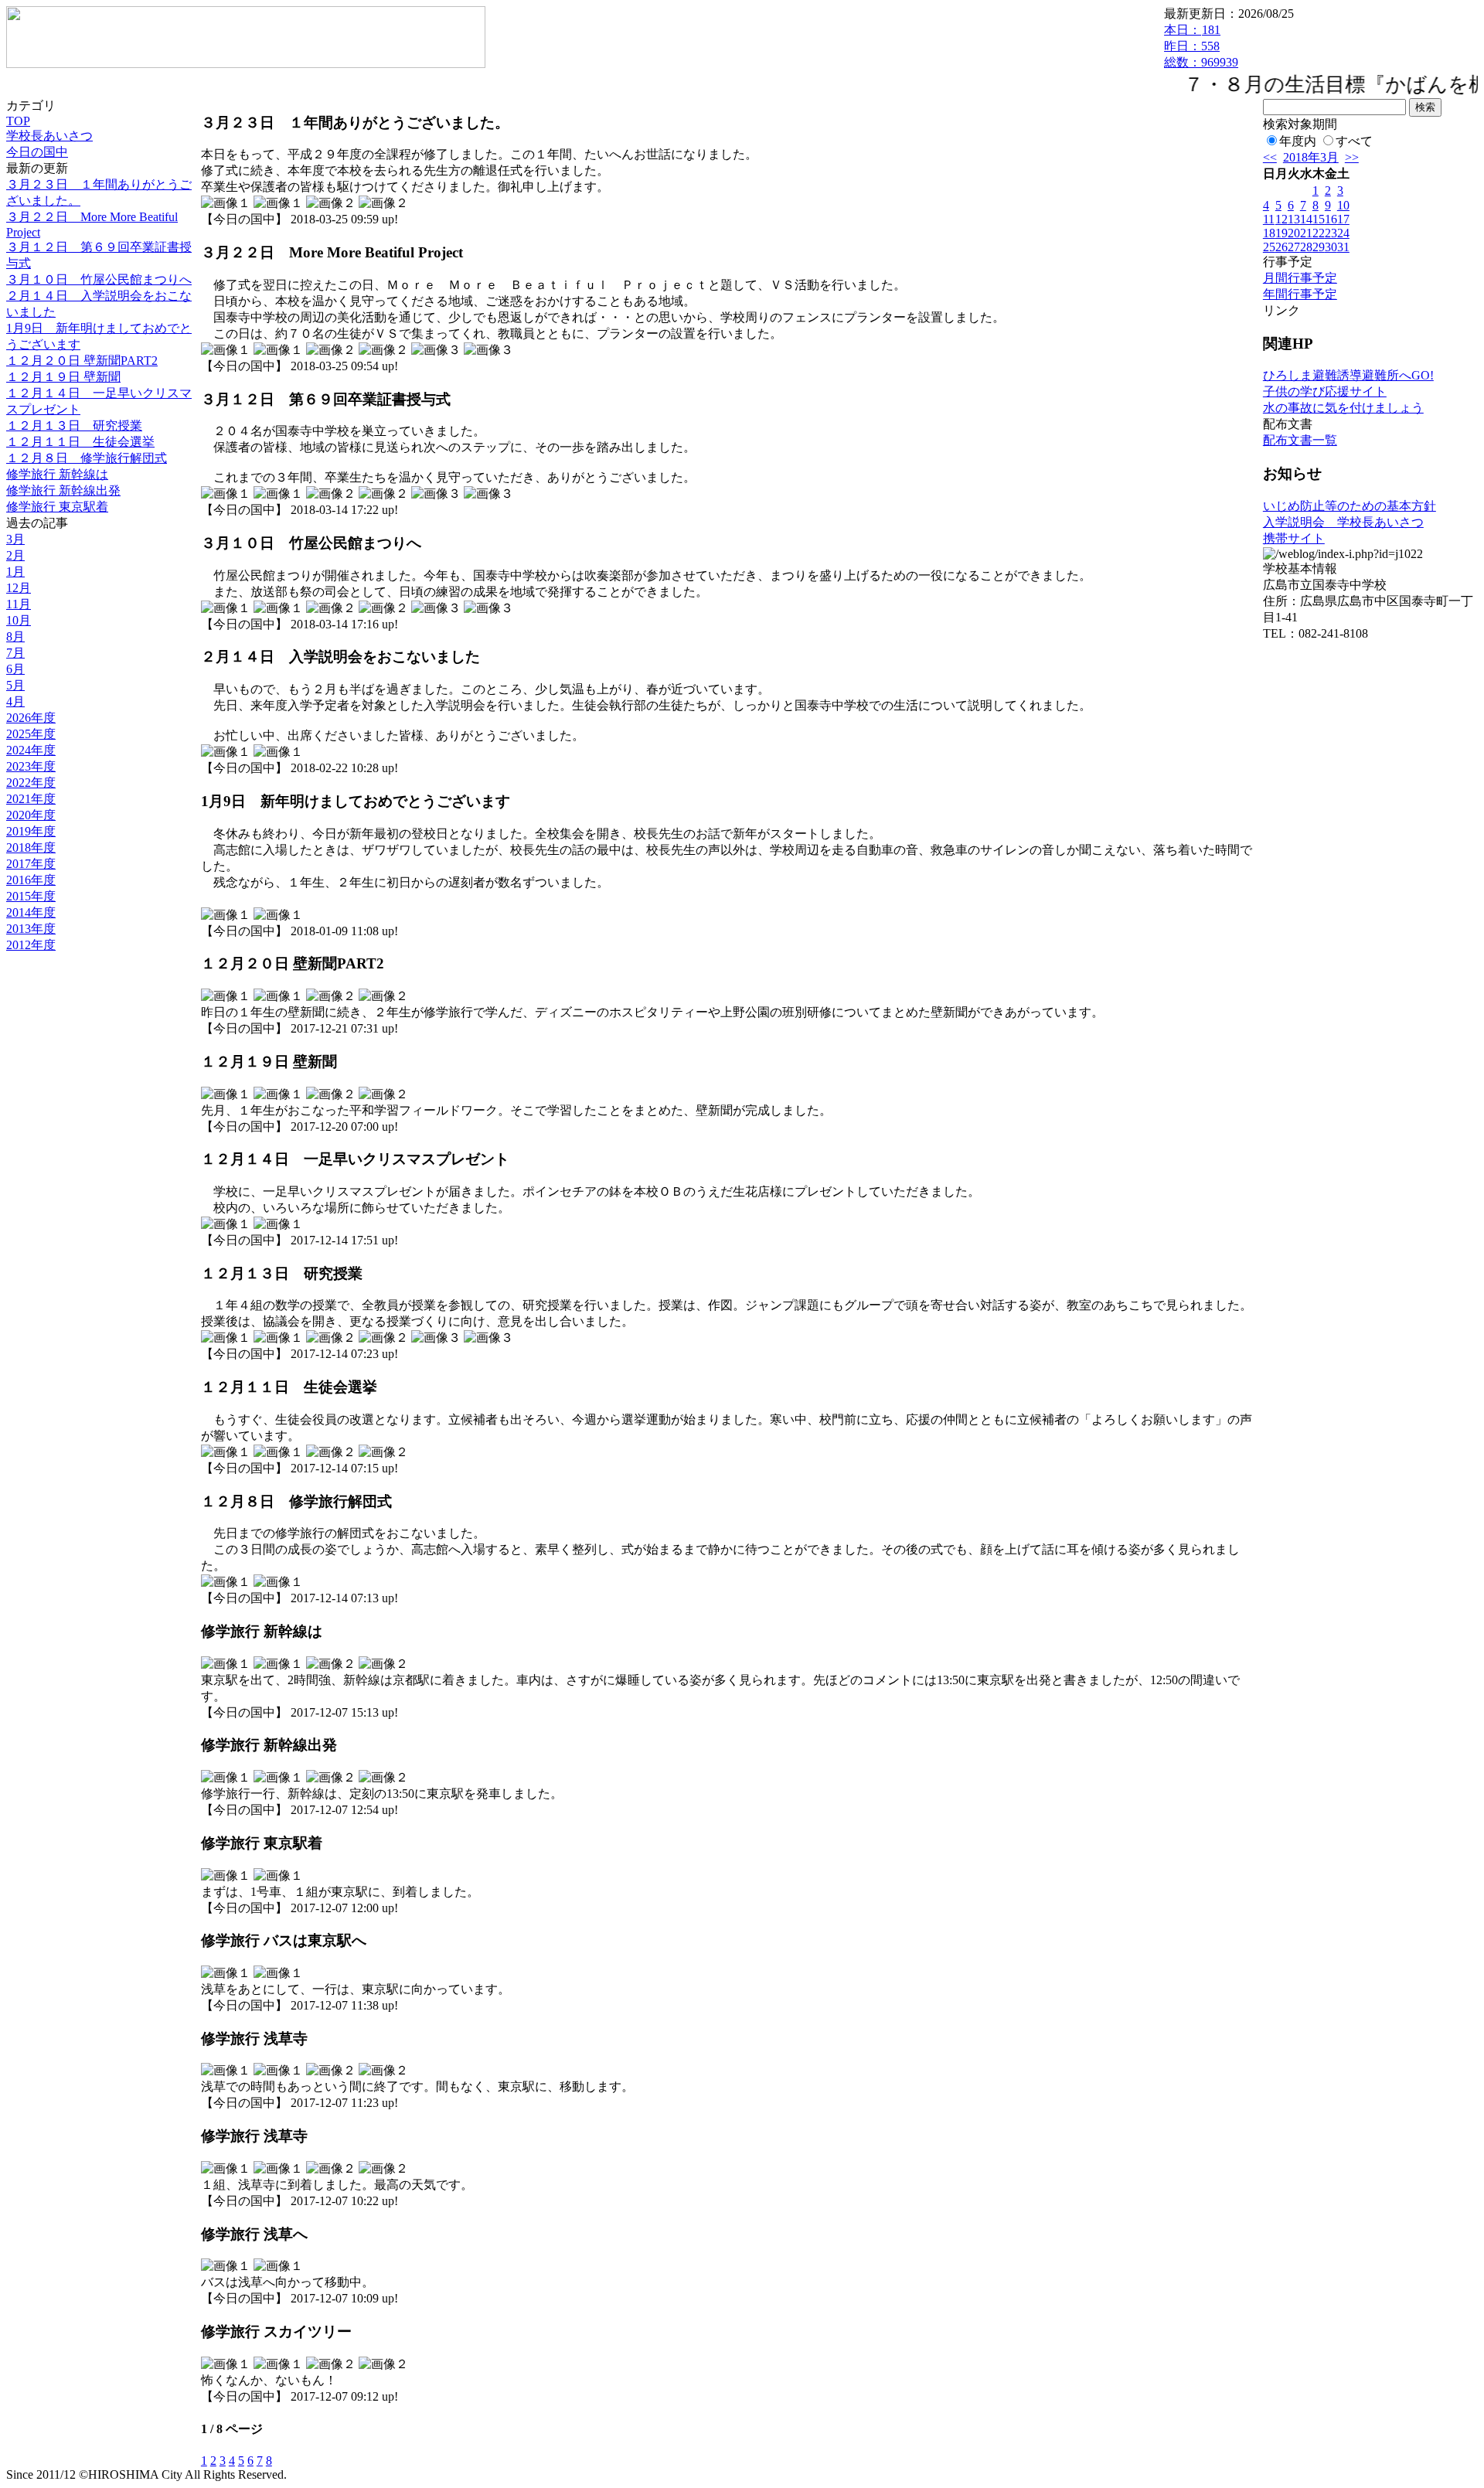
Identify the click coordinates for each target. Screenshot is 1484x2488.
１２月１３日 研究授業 (74, 425)
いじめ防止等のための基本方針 (1350, 506)
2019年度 (31, 831)
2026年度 (31, 718)
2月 (15, 555)
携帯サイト (1294, 538)
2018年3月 (1311, 157)
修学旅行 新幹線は (57, 474)
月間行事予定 (1300, 278)
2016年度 (31, 880)
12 (1281, 219)
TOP (18, 121)
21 (1306, 233)
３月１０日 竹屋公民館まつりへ (99, 279)
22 (1319, 233)
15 (1319, 219)
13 (1294, 219)
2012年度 (31, 945)
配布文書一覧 (1300, 440)
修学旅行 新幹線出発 (63, 490)
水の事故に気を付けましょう (1343, 408)
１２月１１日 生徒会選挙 (80, 442)
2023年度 (31, 766)
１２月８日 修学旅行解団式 (87, 458)
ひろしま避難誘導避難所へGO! (1348, 375)
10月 (19, 620)
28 (1306, 247)
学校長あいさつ (49, 136)
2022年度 (31, 783)
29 (1319, 247)
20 (1294, 233)
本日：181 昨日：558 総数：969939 (1201, 46)
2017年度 (31, 864)
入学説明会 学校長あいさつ (1343, 522)
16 (1331, 219)
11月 (19, 604)
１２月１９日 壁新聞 (63, 377)
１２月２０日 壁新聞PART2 (82, 361)
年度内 (1298, 141)
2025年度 (31, 734)
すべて (1354, 141)
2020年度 (31, 815)
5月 (15, 685)
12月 (19, 588)
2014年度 (31, 912)
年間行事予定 (1300, 294)
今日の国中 (37, 152)
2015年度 (31, 896)
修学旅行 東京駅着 (57, 507)
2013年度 (31, 929)
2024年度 (31, 750)
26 (1281, 247)
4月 (15, 701)
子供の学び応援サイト (1325, 391)
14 (1306, 219)
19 (1281, 233)
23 (1331, 233)
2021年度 (31, 799)
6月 (15, 669)
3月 (15, 539)
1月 (15, 572)
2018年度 (31, 847)
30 (1331, 247)
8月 (15, 636)
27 (1294, 247)
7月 (15, 653)
